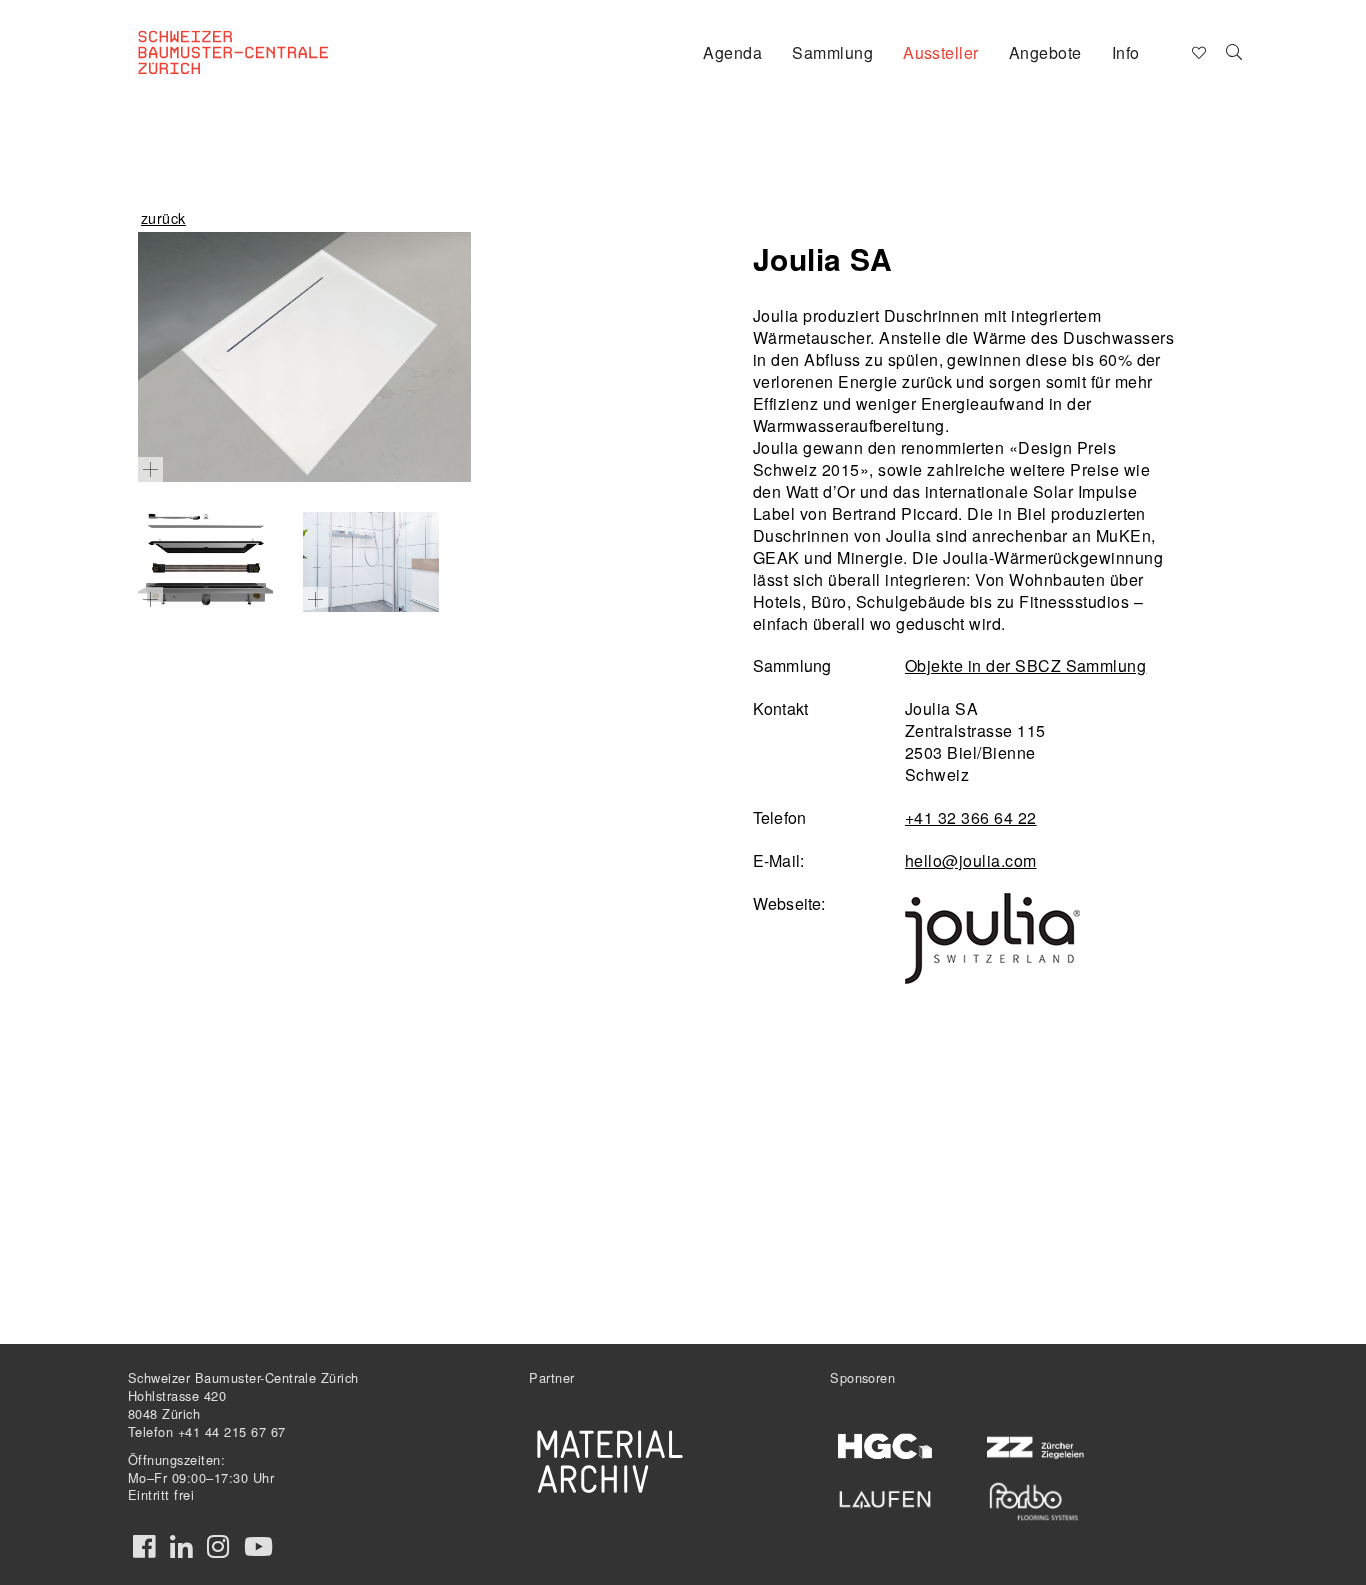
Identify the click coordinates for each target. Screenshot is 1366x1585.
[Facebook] (144, 1547)
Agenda (732, 52)
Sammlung (832, 52)
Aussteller (941, 52)
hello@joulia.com (971, 860)
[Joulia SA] (304, 357)
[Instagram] (218, 1547)
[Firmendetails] (1234, 51)
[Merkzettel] (1197, 51)
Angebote (1045, 52)
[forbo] (1033, 1501)
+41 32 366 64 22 (971, 817)
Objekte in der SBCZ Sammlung (1025, 665)
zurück (163, 217)
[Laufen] (885, 1496)
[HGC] (885, 1446)
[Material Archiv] (610, 1461)
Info (1126, 52)
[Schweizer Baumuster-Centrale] (259, 36)
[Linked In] (181, 1547)
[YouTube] (258, 1547)
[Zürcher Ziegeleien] (1033, 1445)
